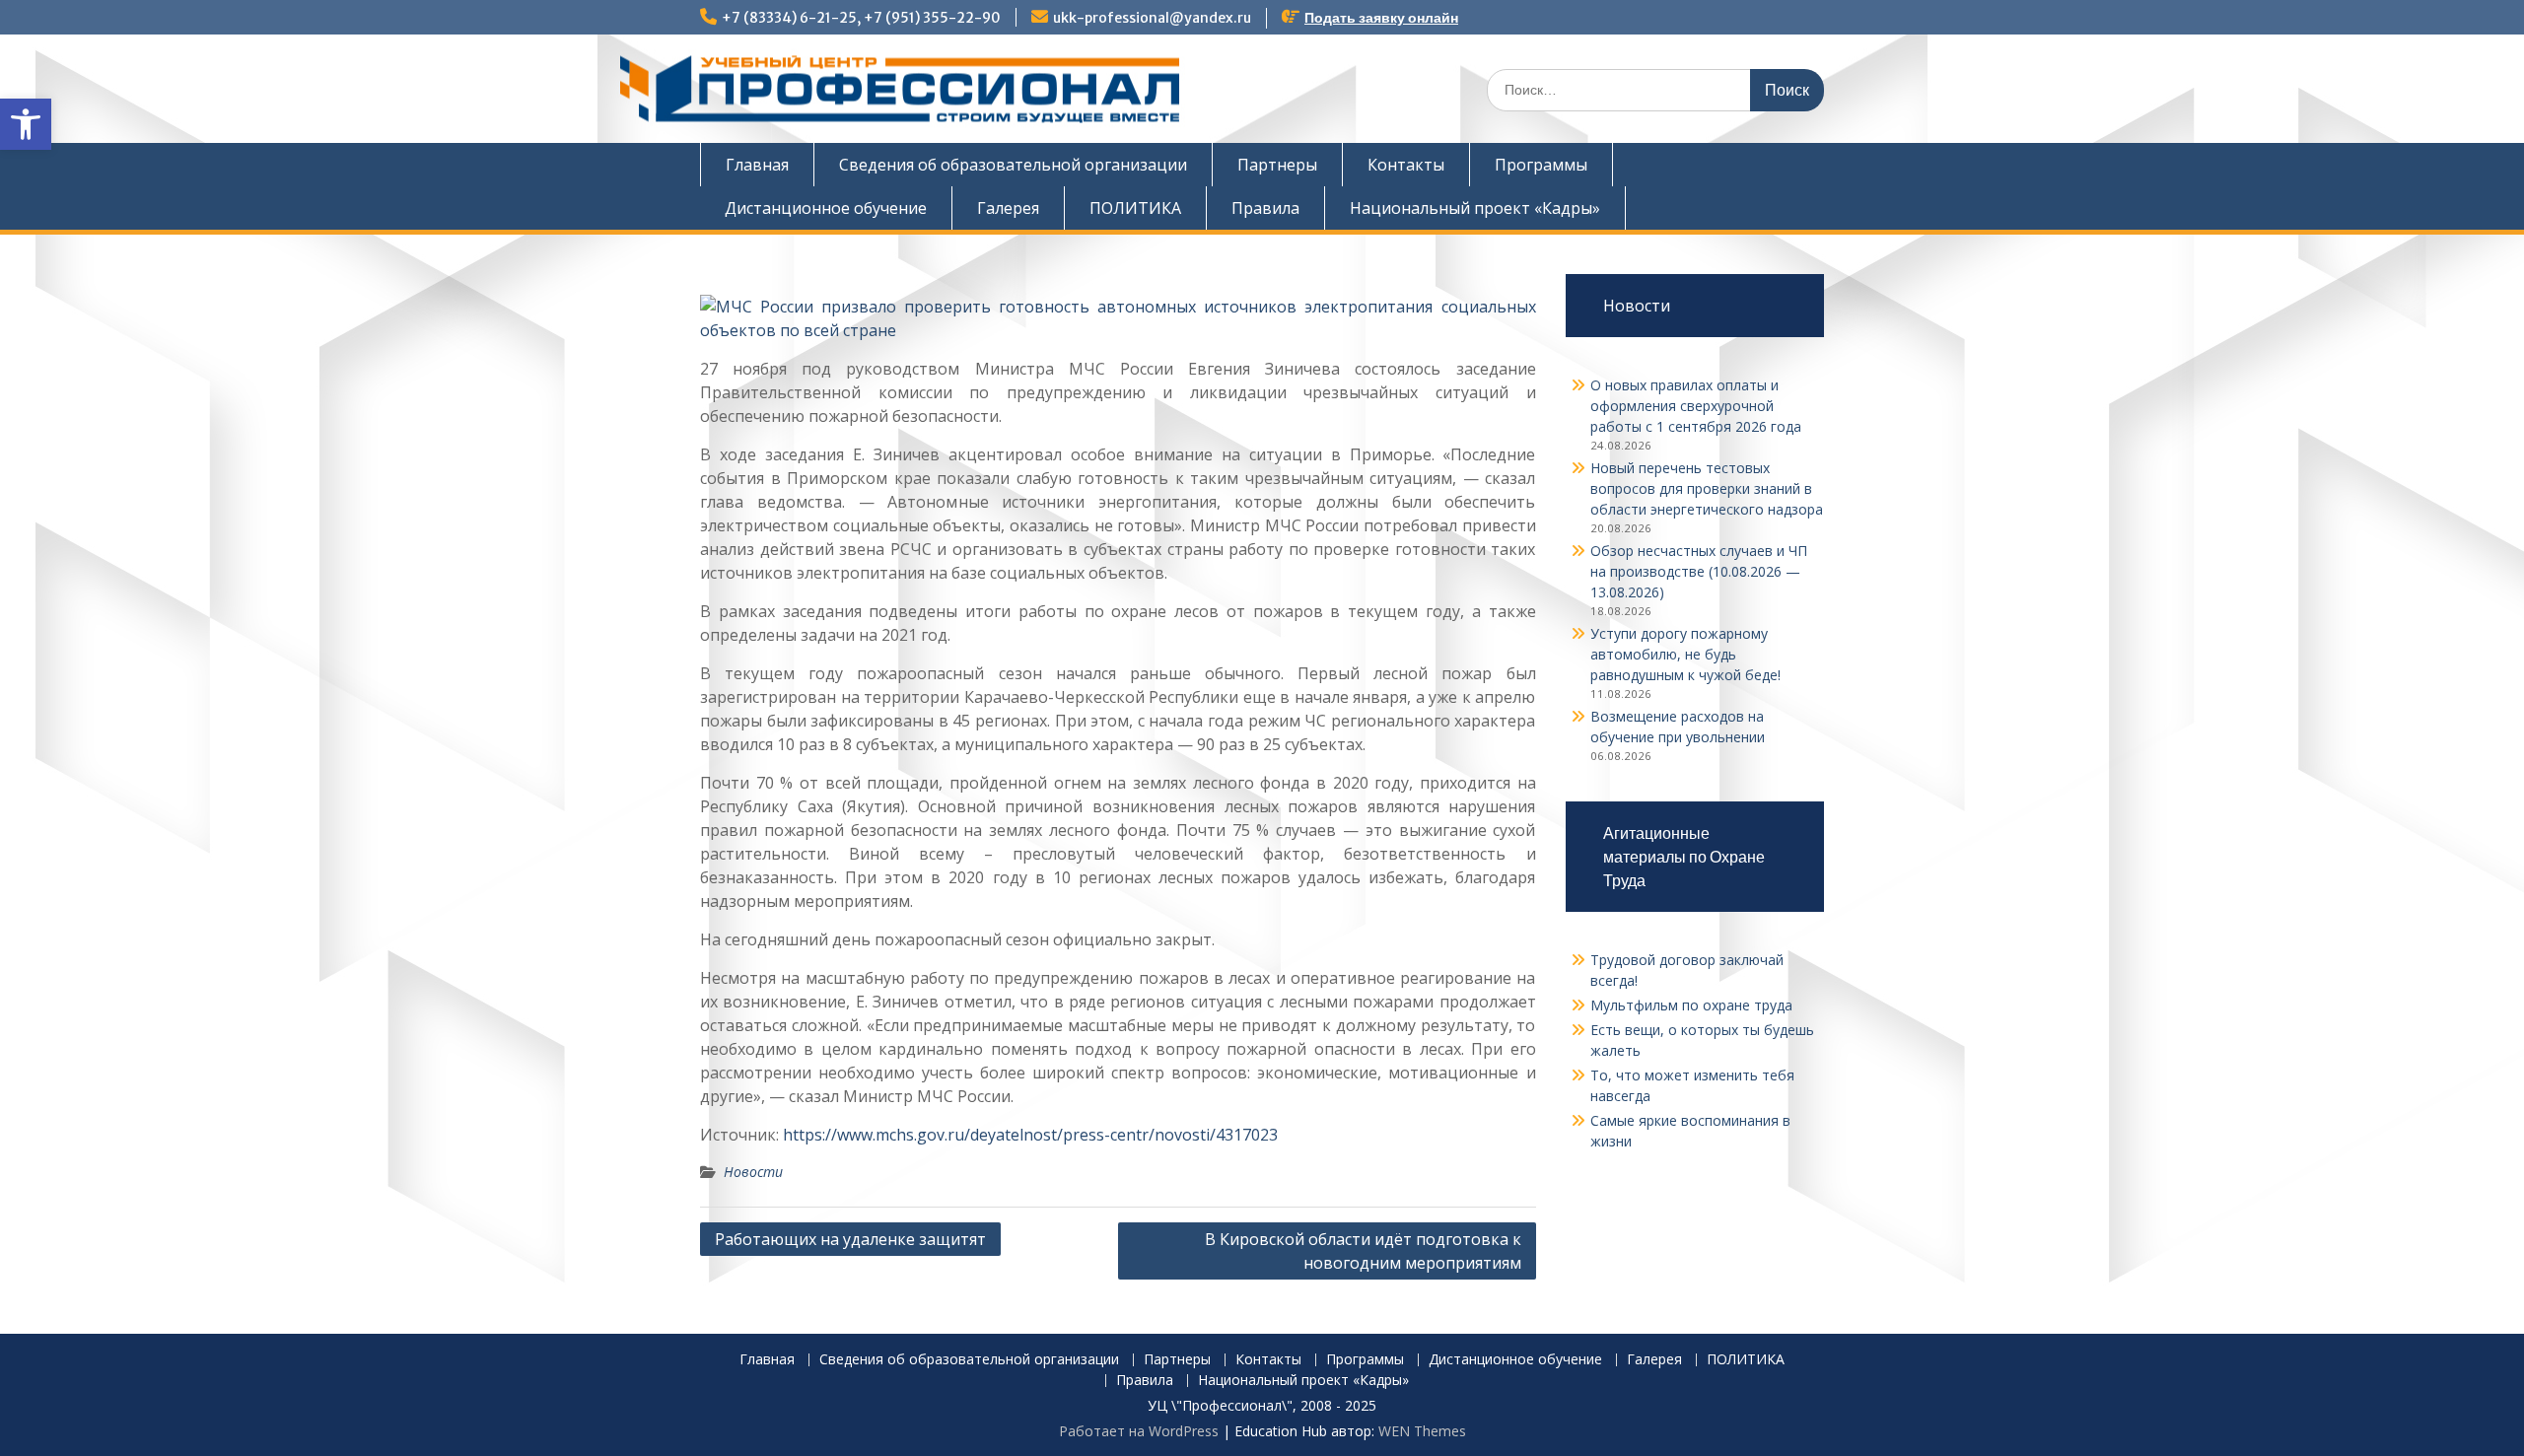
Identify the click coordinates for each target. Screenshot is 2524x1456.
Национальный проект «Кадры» (1475, 208)
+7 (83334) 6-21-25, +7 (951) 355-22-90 (861, 18)
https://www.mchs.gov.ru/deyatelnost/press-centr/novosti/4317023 (1030, 1135)
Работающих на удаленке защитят (850, 1239)
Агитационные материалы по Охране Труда (1684, 857)
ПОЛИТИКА (1135, 208)
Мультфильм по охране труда (1691, 1005)
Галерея (1008, 208)
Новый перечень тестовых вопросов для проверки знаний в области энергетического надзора (1707, 488)
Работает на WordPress (1139, 1431)
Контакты (1406, 165)
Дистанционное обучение (826, 208)
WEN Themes (1422, 1431)
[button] (26, 124)
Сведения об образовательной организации (1013, 165)
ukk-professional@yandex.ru (1152, 18)
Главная (757, 165)
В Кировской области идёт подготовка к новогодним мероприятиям (1363, 1251)
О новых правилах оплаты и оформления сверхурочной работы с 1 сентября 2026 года (1696, 406)
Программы (1541, 165)
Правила (1265, 208)
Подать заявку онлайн (1381, 18)
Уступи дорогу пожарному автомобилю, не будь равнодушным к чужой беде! (1685, 654)
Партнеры (1277, 165)
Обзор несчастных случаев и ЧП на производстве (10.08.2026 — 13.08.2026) (1699, 571)
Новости (753, 1172)
